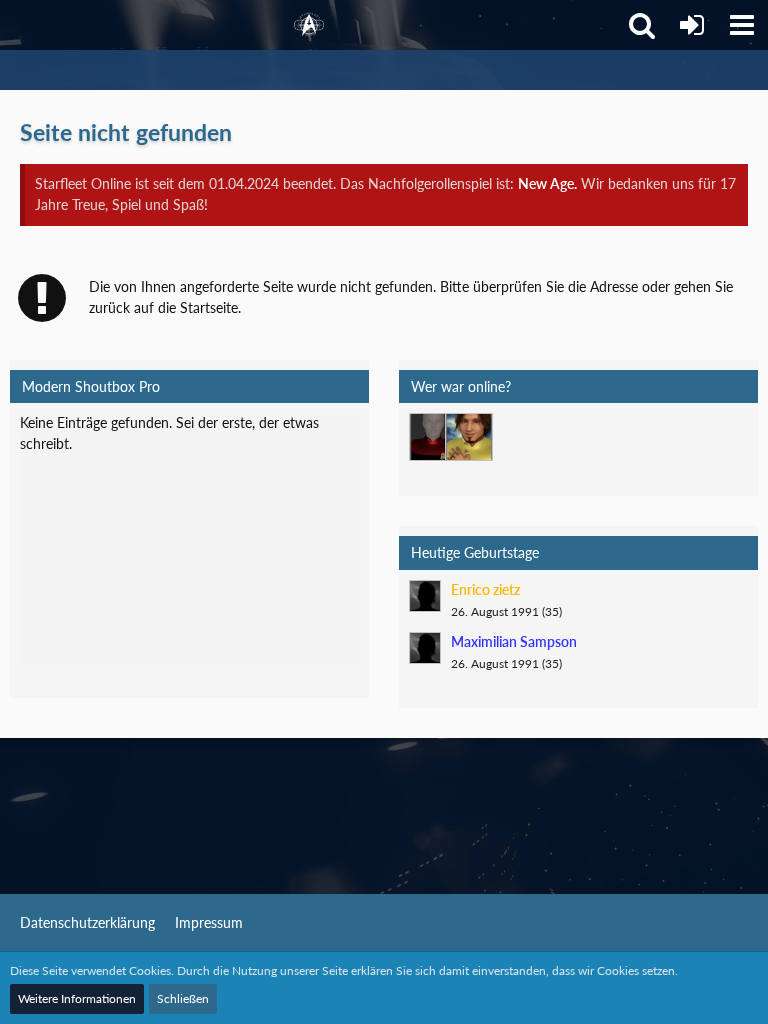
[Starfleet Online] (309, 25)
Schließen (183, 998)
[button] (742, 25)
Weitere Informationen (77, 998)
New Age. (547, 183)
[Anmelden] (692, 25)
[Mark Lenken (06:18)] (469, 437)
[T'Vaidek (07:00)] (433, 437)
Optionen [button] (315, 437)
